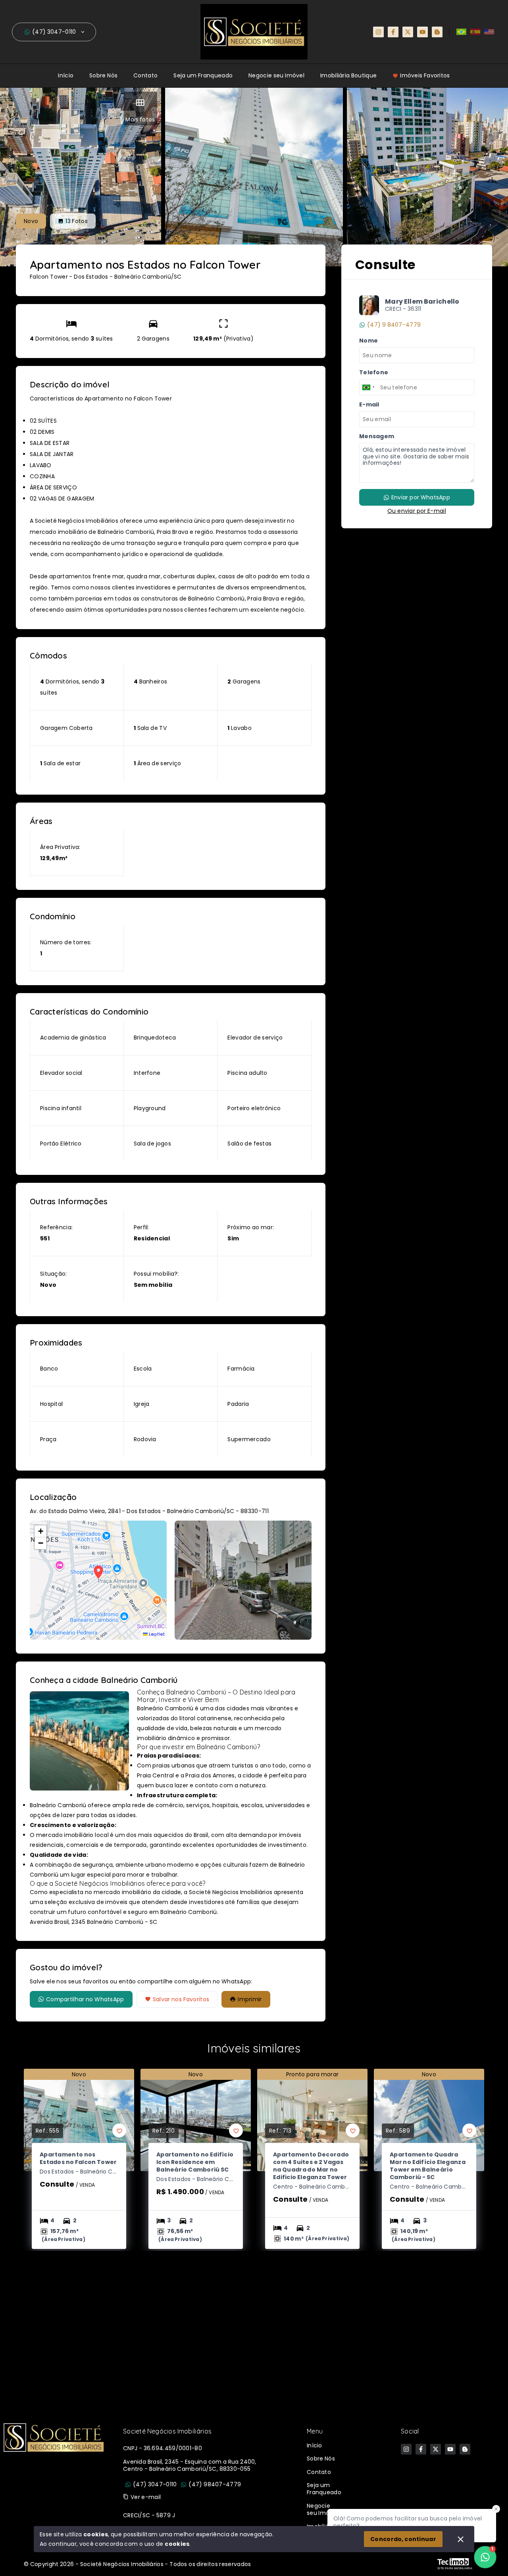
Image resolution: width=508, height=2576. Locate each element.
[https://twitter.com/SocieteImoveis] (408, 32)
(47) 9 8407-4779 (394, 325)
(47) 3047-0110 (54, 32)
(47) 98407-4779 (215, 2484)
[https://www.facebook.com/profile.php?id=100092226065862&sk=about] (393, 32)
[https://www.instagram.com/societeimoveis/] (378, 32)
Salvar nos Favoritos (181, 1999)
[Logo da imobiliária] (54, 2481)
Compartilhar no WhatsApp (85, 1999)
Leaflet (156, 1634)
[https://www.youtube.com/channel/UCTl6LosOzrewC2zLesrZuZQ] (422, 32)
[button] (40, 1531)
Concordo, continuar (403, 2539)
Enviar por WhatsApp (421, 497)
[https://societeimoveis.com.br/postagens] (437, 32)
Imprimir (250, 1999)
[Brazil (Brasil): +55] (369, 387)
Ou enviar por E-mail (417, 511)
